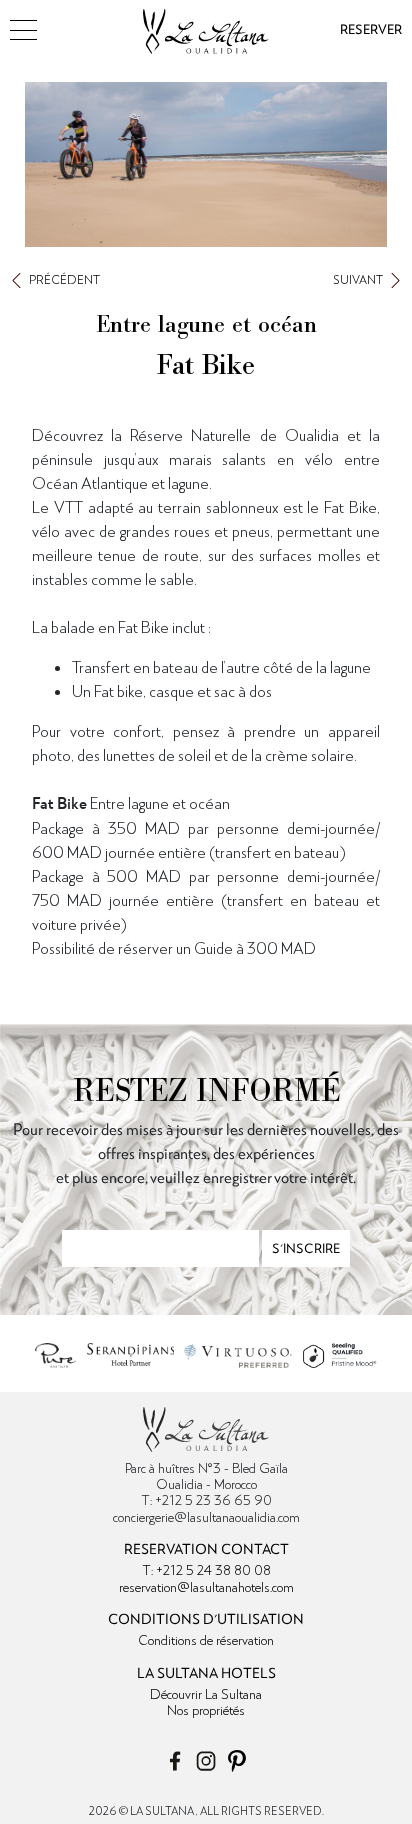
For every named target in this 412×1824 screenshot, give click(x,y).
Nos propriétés (206, 1710)
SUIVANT (358, 279)
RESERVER (371, 29)
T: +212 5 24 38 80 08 (206, 1570)
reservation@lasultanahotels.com (206, 1587)
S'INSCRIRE (306, 1248)
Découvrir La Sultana (206, 1694)
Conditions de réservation (206, 1640)
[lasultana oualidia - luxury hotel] (206, 24)
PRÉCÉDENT (64, 279)
